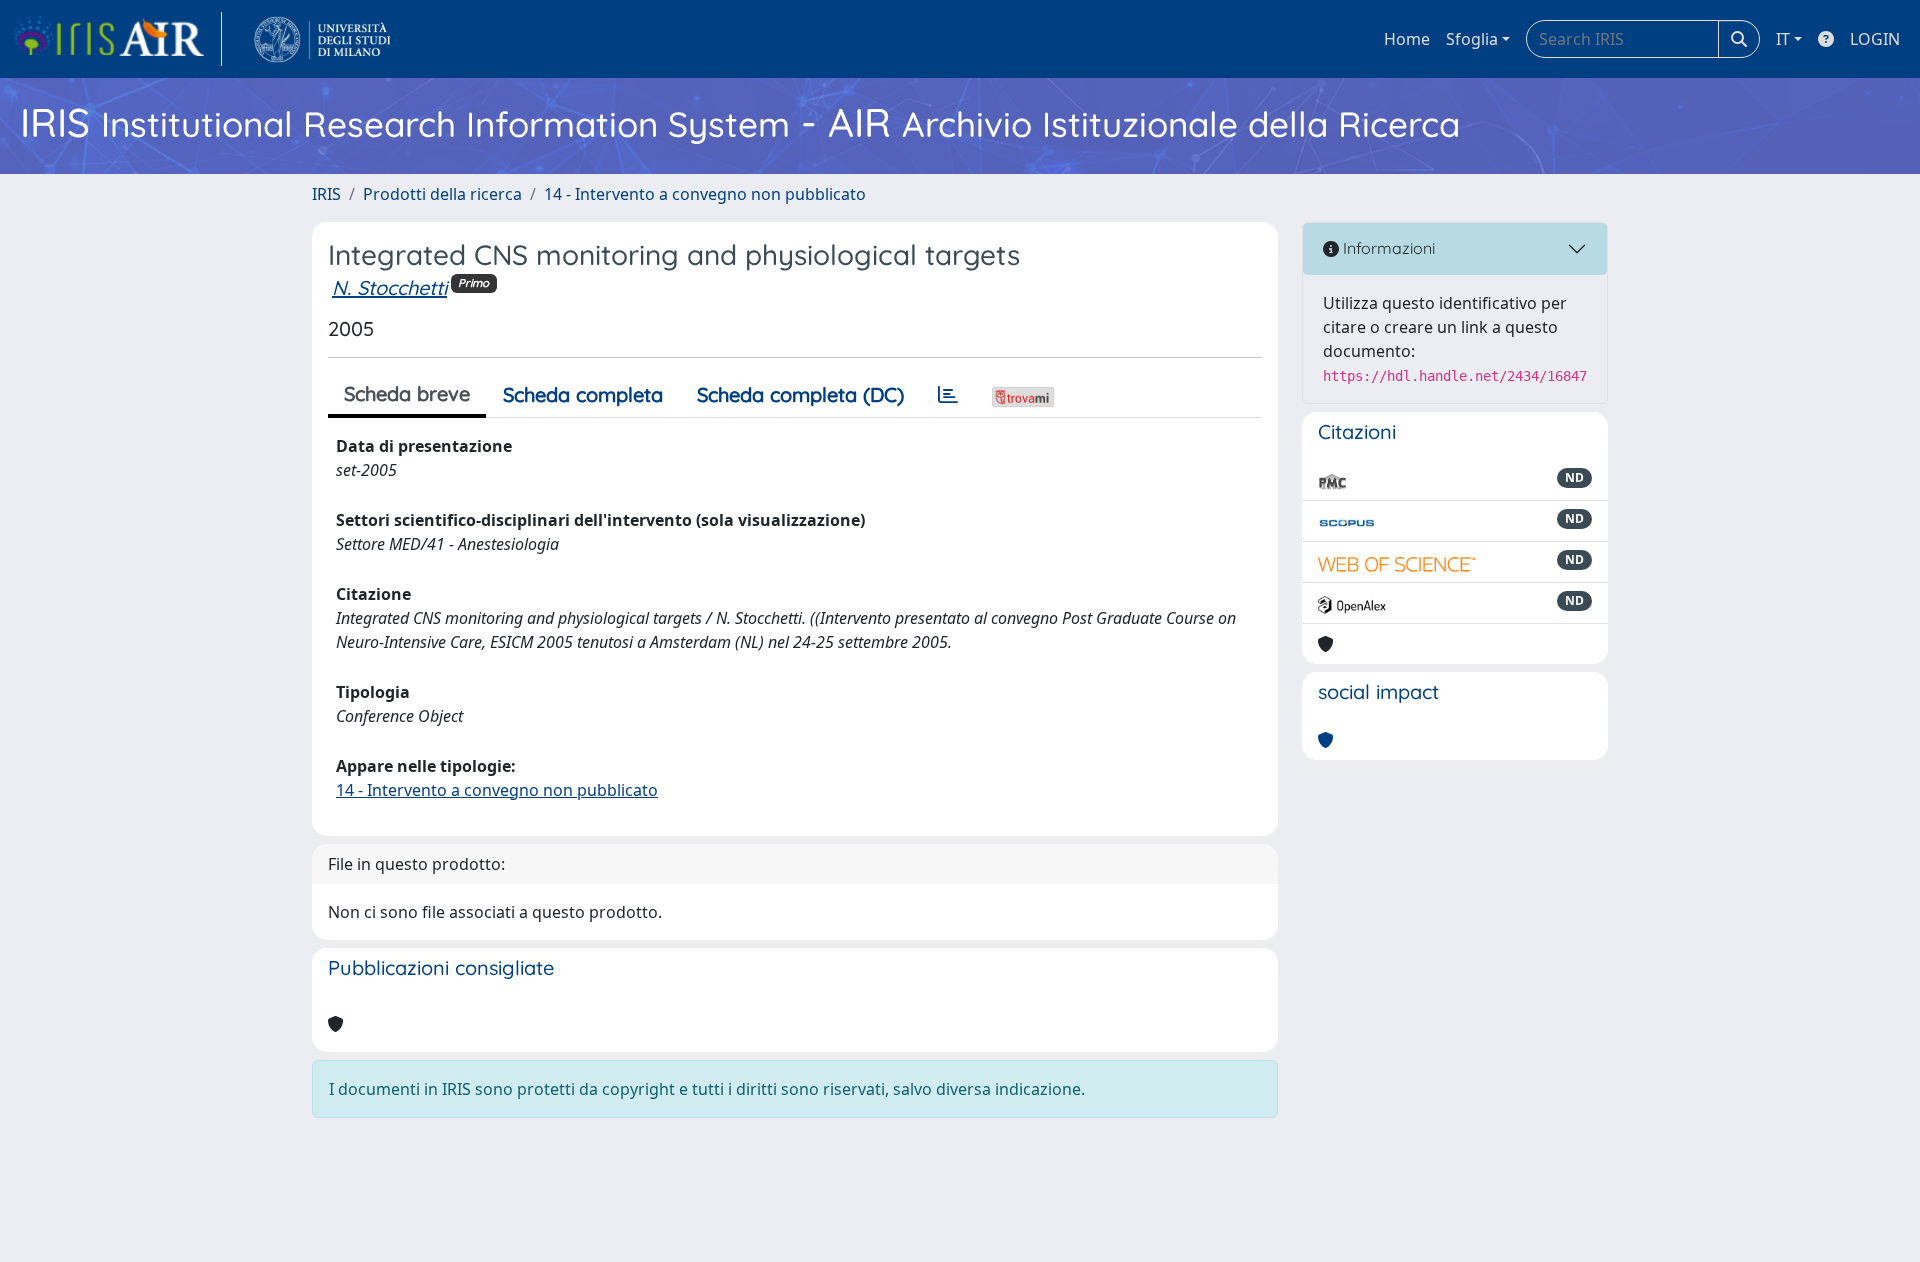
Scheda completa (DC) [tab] (800, 394)
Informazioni (1387, 248)
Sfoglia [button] (1472, 39)
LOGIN (1875, 39)
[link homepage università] (322, 39)
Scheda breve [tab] (407, 393)
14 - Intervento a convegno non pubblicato (705, 194)
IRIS (326, 194)
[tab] (948, 395)
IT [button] (1783, 39)
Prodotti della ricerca (442, 194)
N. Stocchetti (389, 287)
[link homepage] (117, 39)
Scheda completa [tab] (583, 394)
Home (1407, 39)
